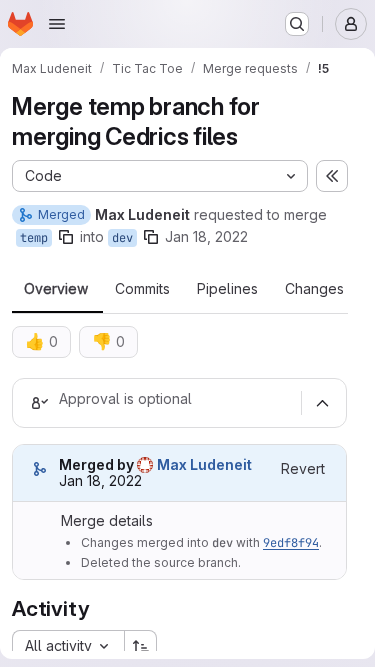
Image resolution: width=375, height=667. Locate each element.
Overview (56, 289)
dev (122, 238)
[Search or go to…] (297, 24)
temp (34, 238)
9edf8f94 (291, 543)
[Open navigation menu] (57, 24)
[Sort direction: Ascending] (141, 646)
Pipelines (227, 289)
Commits (142, 289)
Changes (314, 289)
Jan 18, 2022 (206, 236)
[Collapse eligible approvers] (322, 403)
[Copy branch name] (66, 237)
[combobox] (68, 646)
